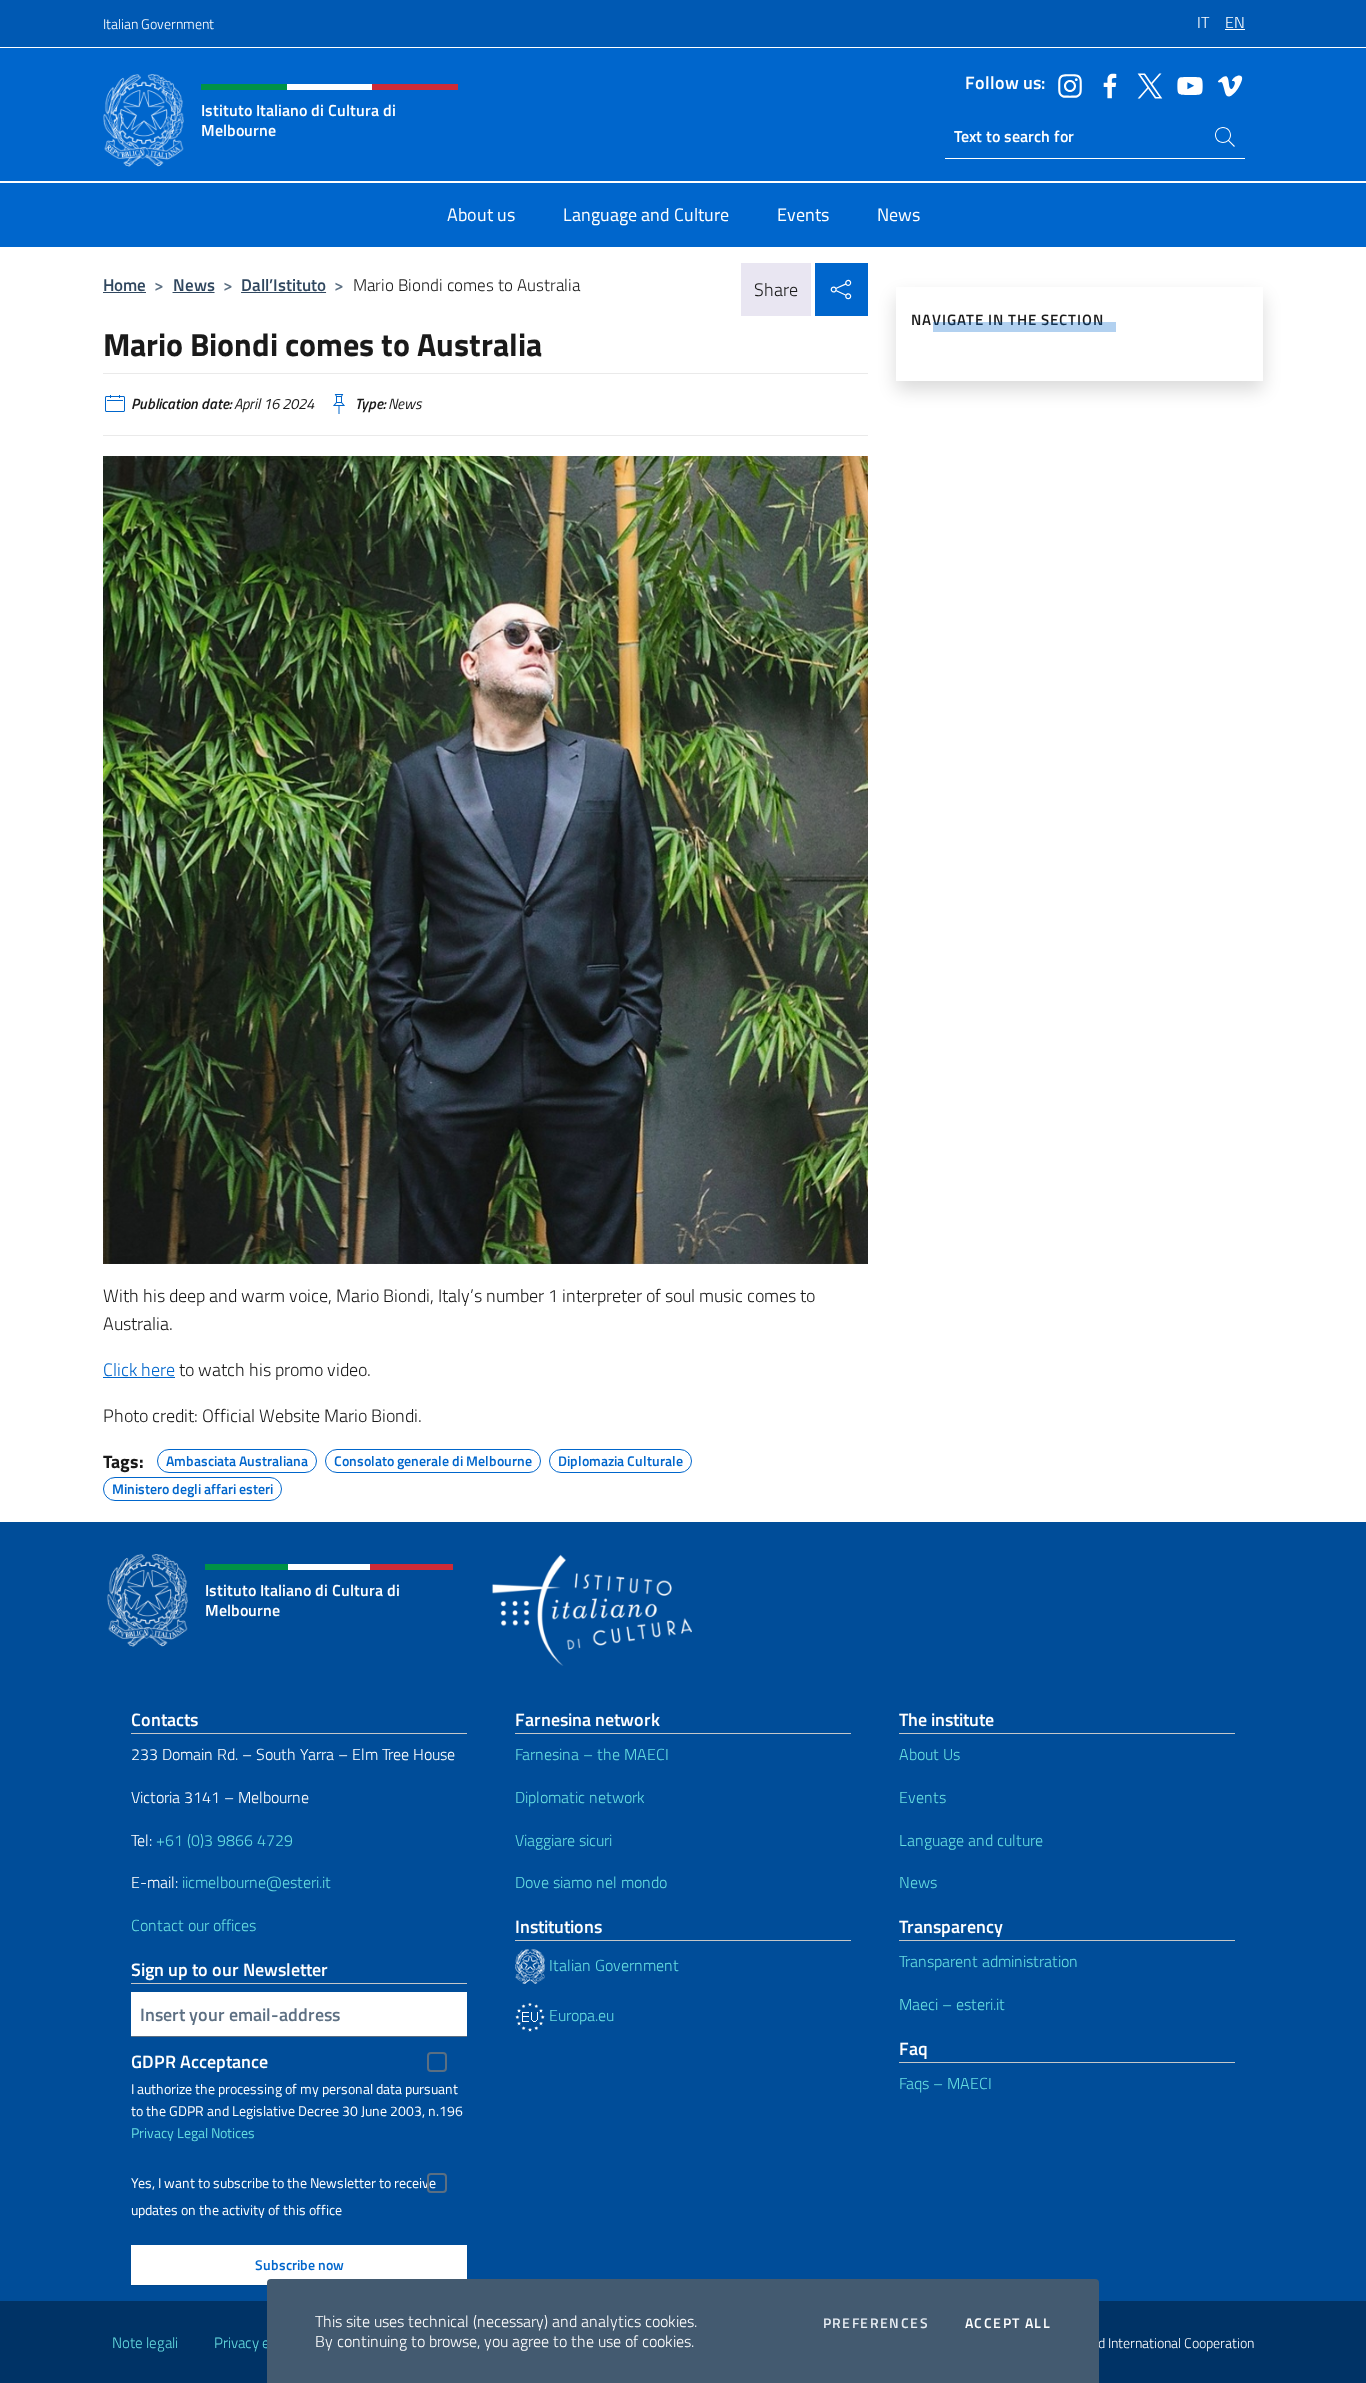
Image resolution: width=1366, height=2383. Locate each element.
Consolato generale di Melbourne (433, 1458)
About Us (929, 1754)
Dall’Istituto (283, 284)
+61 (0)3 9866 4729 (224, 1840)
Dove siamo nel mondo (591, 1882)
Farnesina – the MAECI (592, 1754)
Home (124, 284)
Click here (139, 1369)
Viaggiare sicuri (563, 1840)
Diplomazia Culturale (620, 1458)
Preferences (876, 2323)
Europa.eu (579, 2015)
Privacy (152, 2132)
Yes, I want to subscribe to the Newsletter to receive (283, 2183)
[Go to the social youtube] (1185, 84)
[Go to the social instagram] (1065, 84)
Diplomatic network (580, 1797)
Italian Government (158, 23)
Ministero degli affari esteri (192, 1486)
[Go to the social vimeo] (1225, 84)
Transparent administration (988, 1961)
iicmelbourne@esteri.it (256, 1882)
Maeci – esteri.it (952, 2004)
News (194, 284)
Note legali (145, 2342)
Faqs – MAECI (945, 2083)
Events (922, 1797)
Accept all (1008, 2323)
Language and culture (971, 1840)
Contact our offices (193, 1925)
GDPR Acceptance (199, 2061)
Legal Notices (216, 2132)
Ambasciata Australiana (237, 1458)
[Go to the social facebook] (1105, 84)
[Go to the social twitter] (1145, 84)
